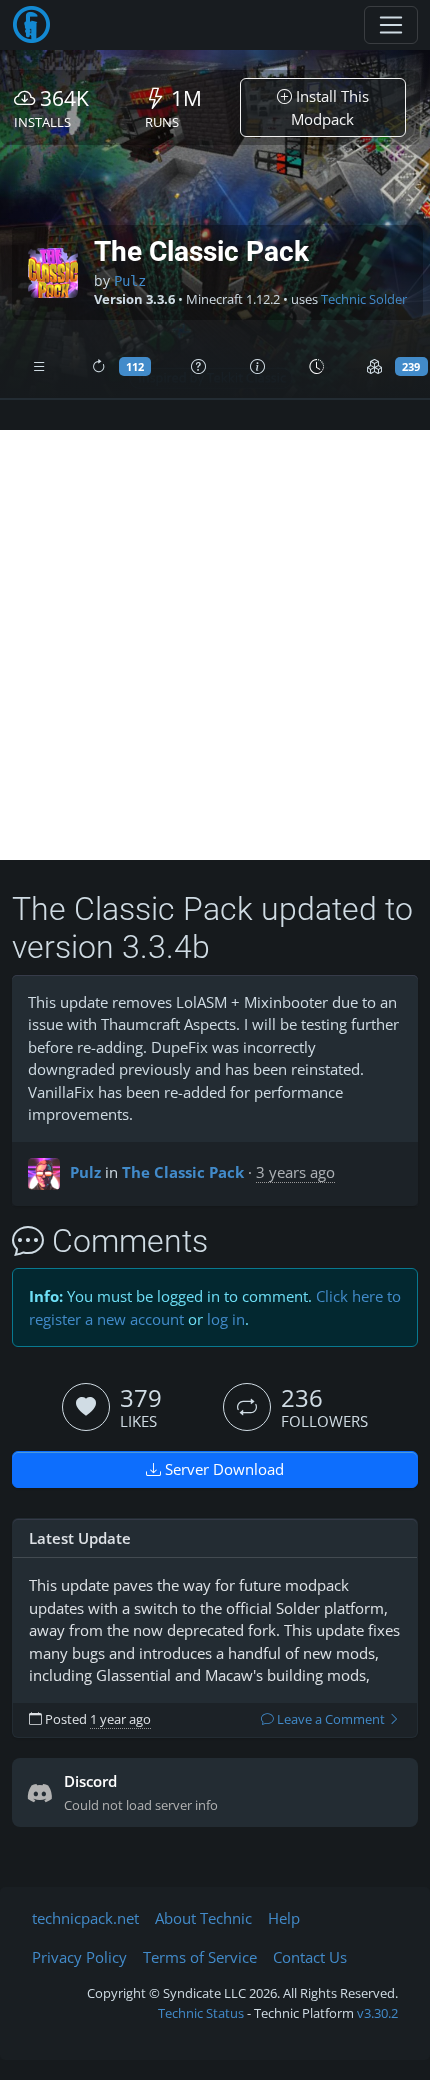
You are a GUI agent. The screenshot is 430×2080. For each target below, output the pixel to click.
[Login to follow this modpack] (247, 1407)
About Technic (203, 1918)
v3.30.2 (377, 2013)
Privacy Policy (79, 1957)
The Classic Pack (183, 1172)
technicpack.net (85, 1918)
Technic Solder (364, 299)
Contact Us (310, 1957)
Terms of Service (200, 1957)
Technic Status (201, 2013)
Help (284, 1918)
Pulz (130, 281)
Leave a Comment (331, 1719)
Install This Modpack (330, 107)
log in (226, 1319)
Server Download (222, 1469)
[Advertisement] (215, 645)
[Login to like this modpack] (86, 1407)
